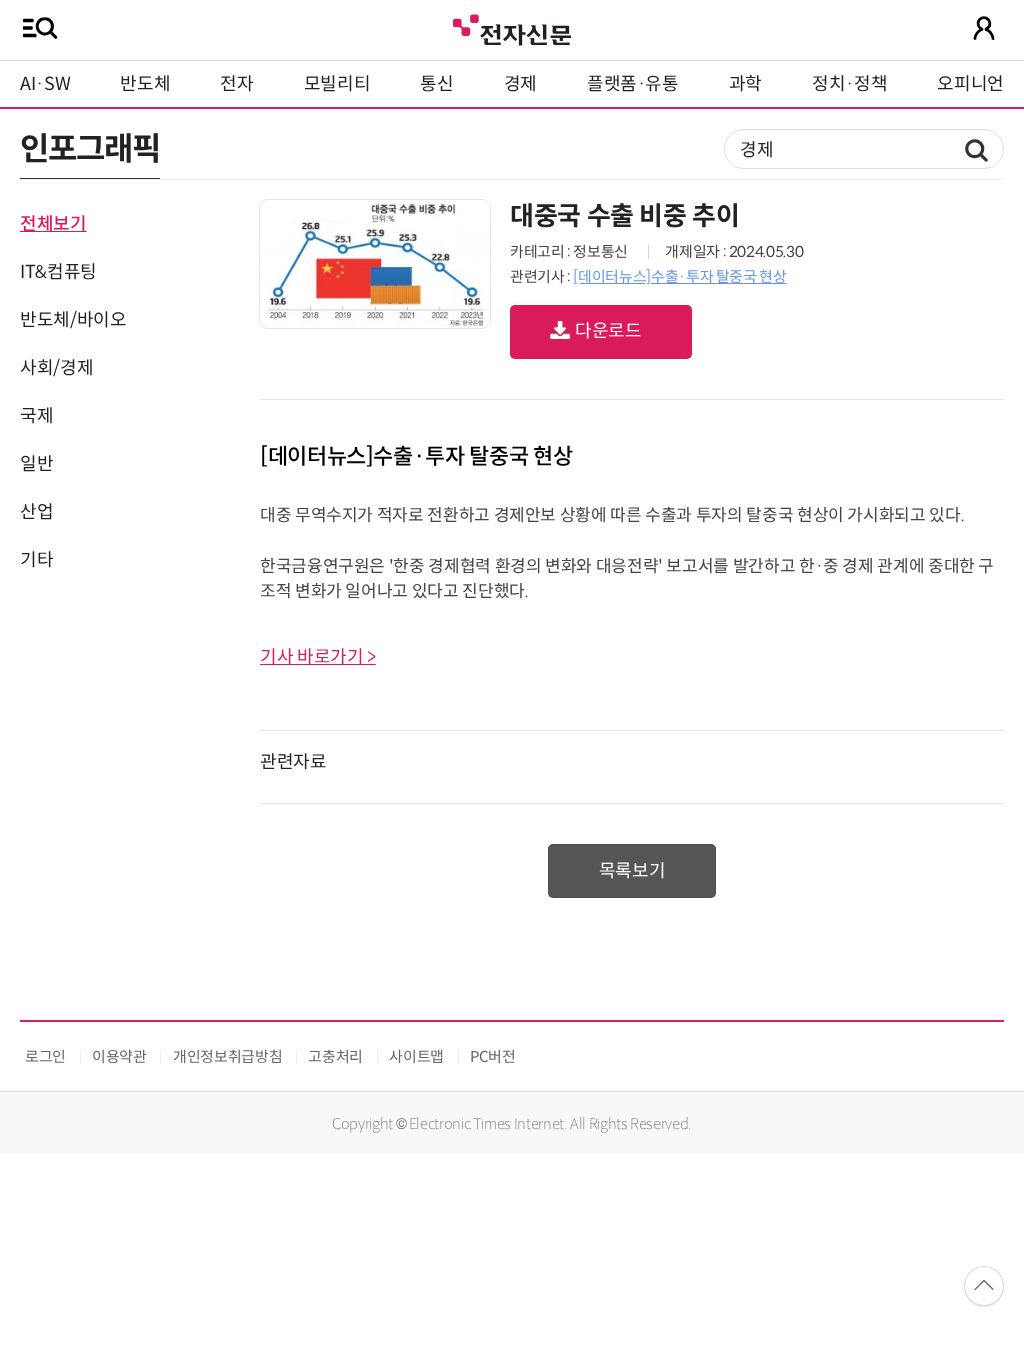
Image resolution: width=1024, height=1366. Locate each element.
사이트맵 (416, 1056)
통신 (436, 84)
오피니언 (970, 84)
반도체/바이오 (73, 320)
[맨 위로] (984, 1286)
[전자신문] (512, 27)
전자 (236, 84)
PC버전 (493, 1056)
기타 (36, 560)
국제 (36, 416)
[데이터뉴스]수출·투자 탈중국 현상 (679, 276)
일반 (36, 464)
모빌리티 (337, 84)
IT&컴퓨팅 (58, 272)
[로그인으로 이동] (984, 28)
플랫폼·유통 (633, 84)
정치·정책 (849, 84)
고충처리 (335, 1056)
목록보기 (632, 871)
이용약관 (119, 1056)
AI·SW (45, 84)
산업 (36, 512)
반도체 (145, 84)
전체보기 (53, 224)
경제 (520, 84)
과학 (745, 84)
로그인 (45, 1056)
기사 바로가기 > (318, 657)
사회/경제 (56, 368)
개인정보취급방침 (227, 1056)
